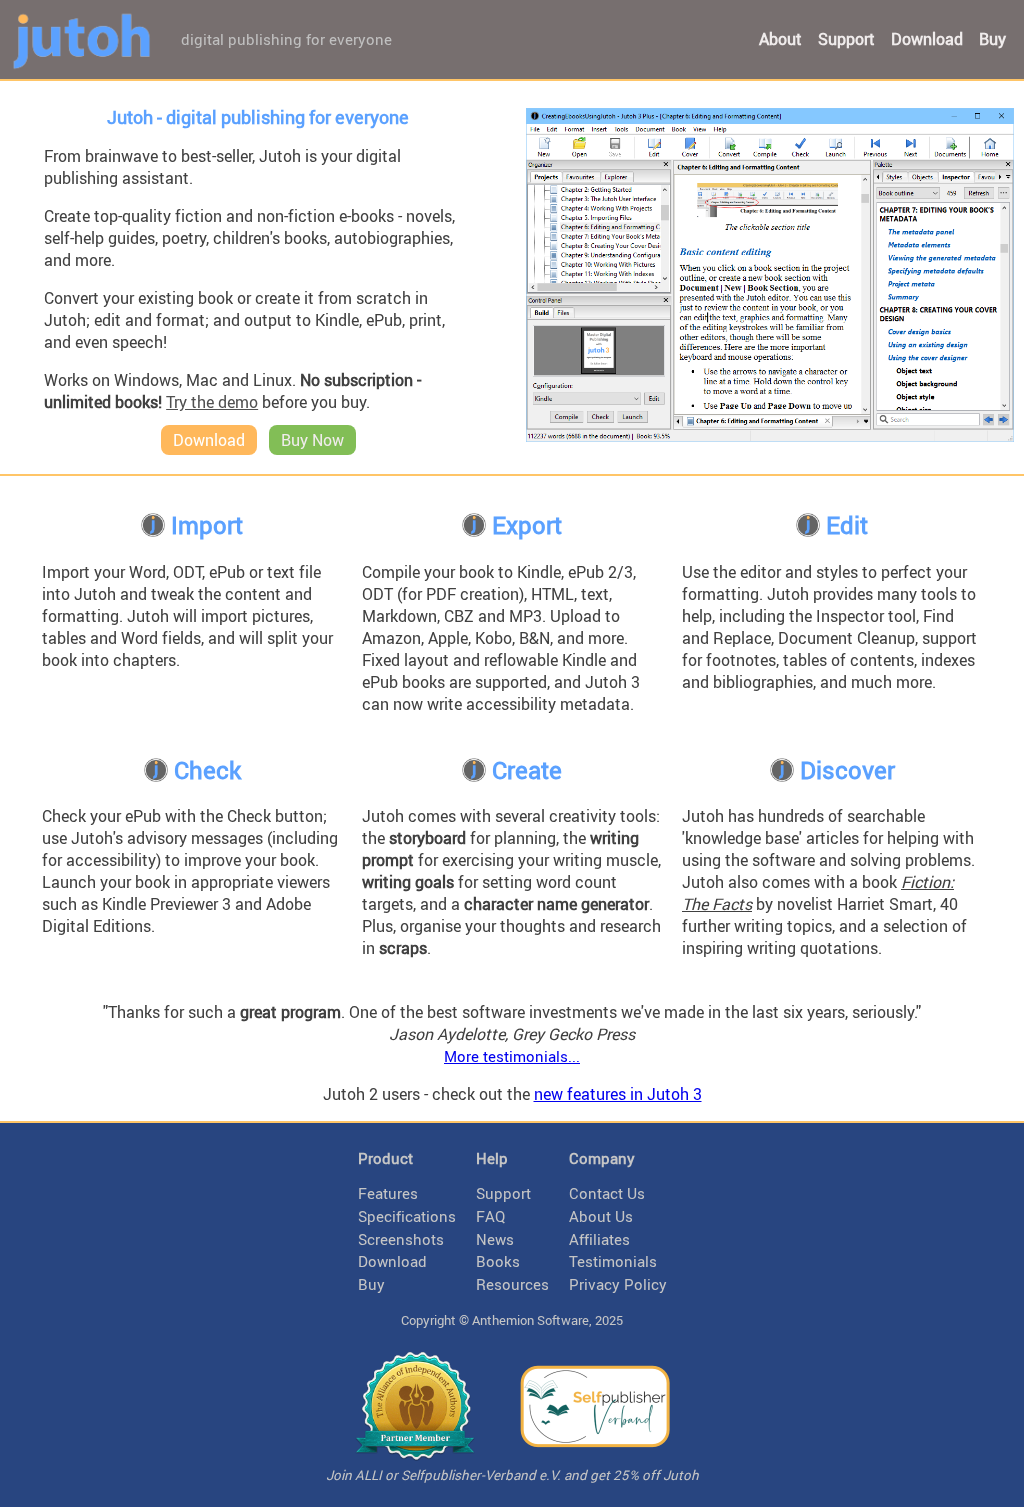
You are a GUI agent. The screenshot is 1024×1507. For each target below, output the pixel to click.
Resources (512, 1284)
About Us (601, 1216)
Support (846, 39)
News (495, 1239)
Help (492, 1158)
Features (388, 1193)
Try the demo (212, 402)
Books (498, 1261)
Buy (992, 39)
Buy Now (312, 440)
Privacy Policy (618, 1284)
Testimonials (613, 1261)
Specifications (407, 1216)
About (780, 39)
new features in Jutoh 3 (618, 1094)
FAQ (490, 1216)
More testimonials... (512, 1056)
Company (602, 1158)
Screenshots (401, 1239)
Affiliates (599, 1239)
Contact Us (607, 1193)
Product (385, 1158)
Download (927, 39)
